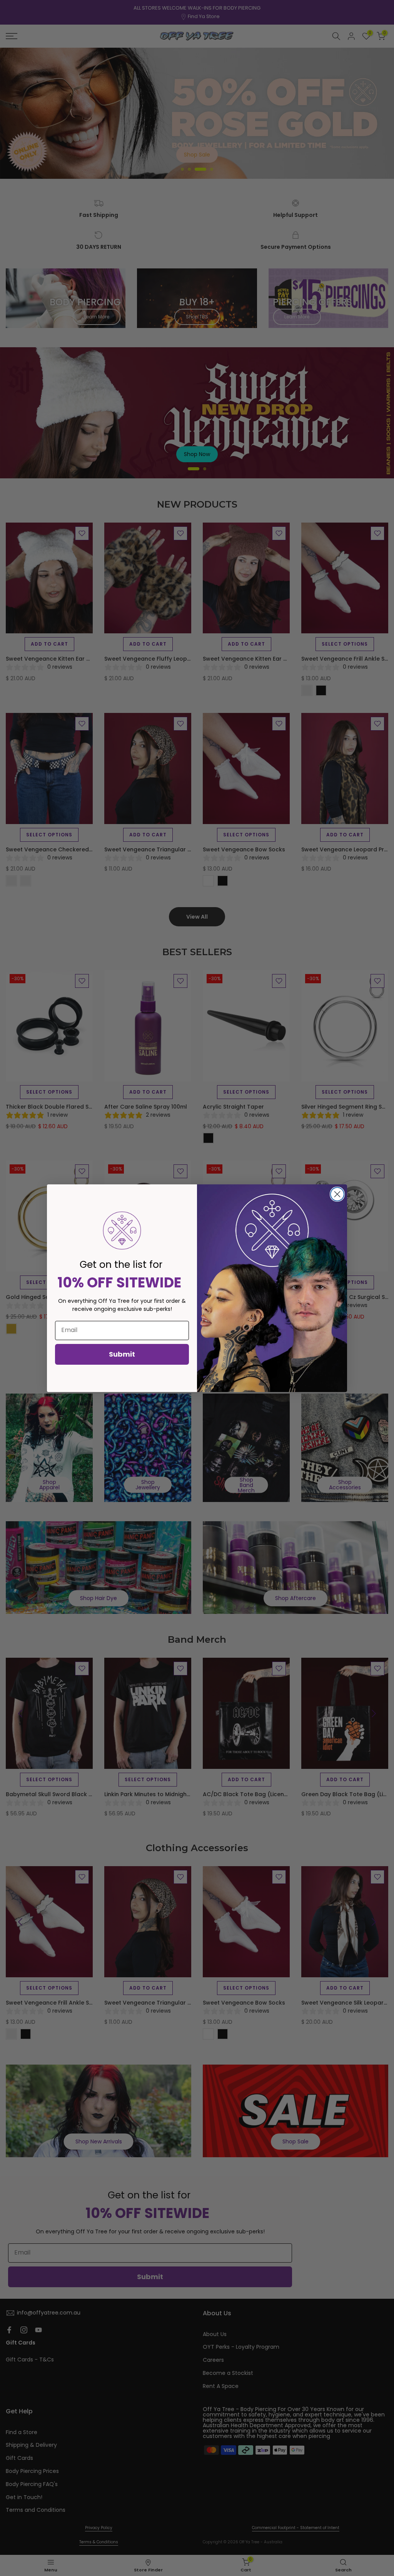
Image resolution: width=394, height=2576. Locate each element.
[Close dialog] (337, 1194)
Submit (122, 1354)
